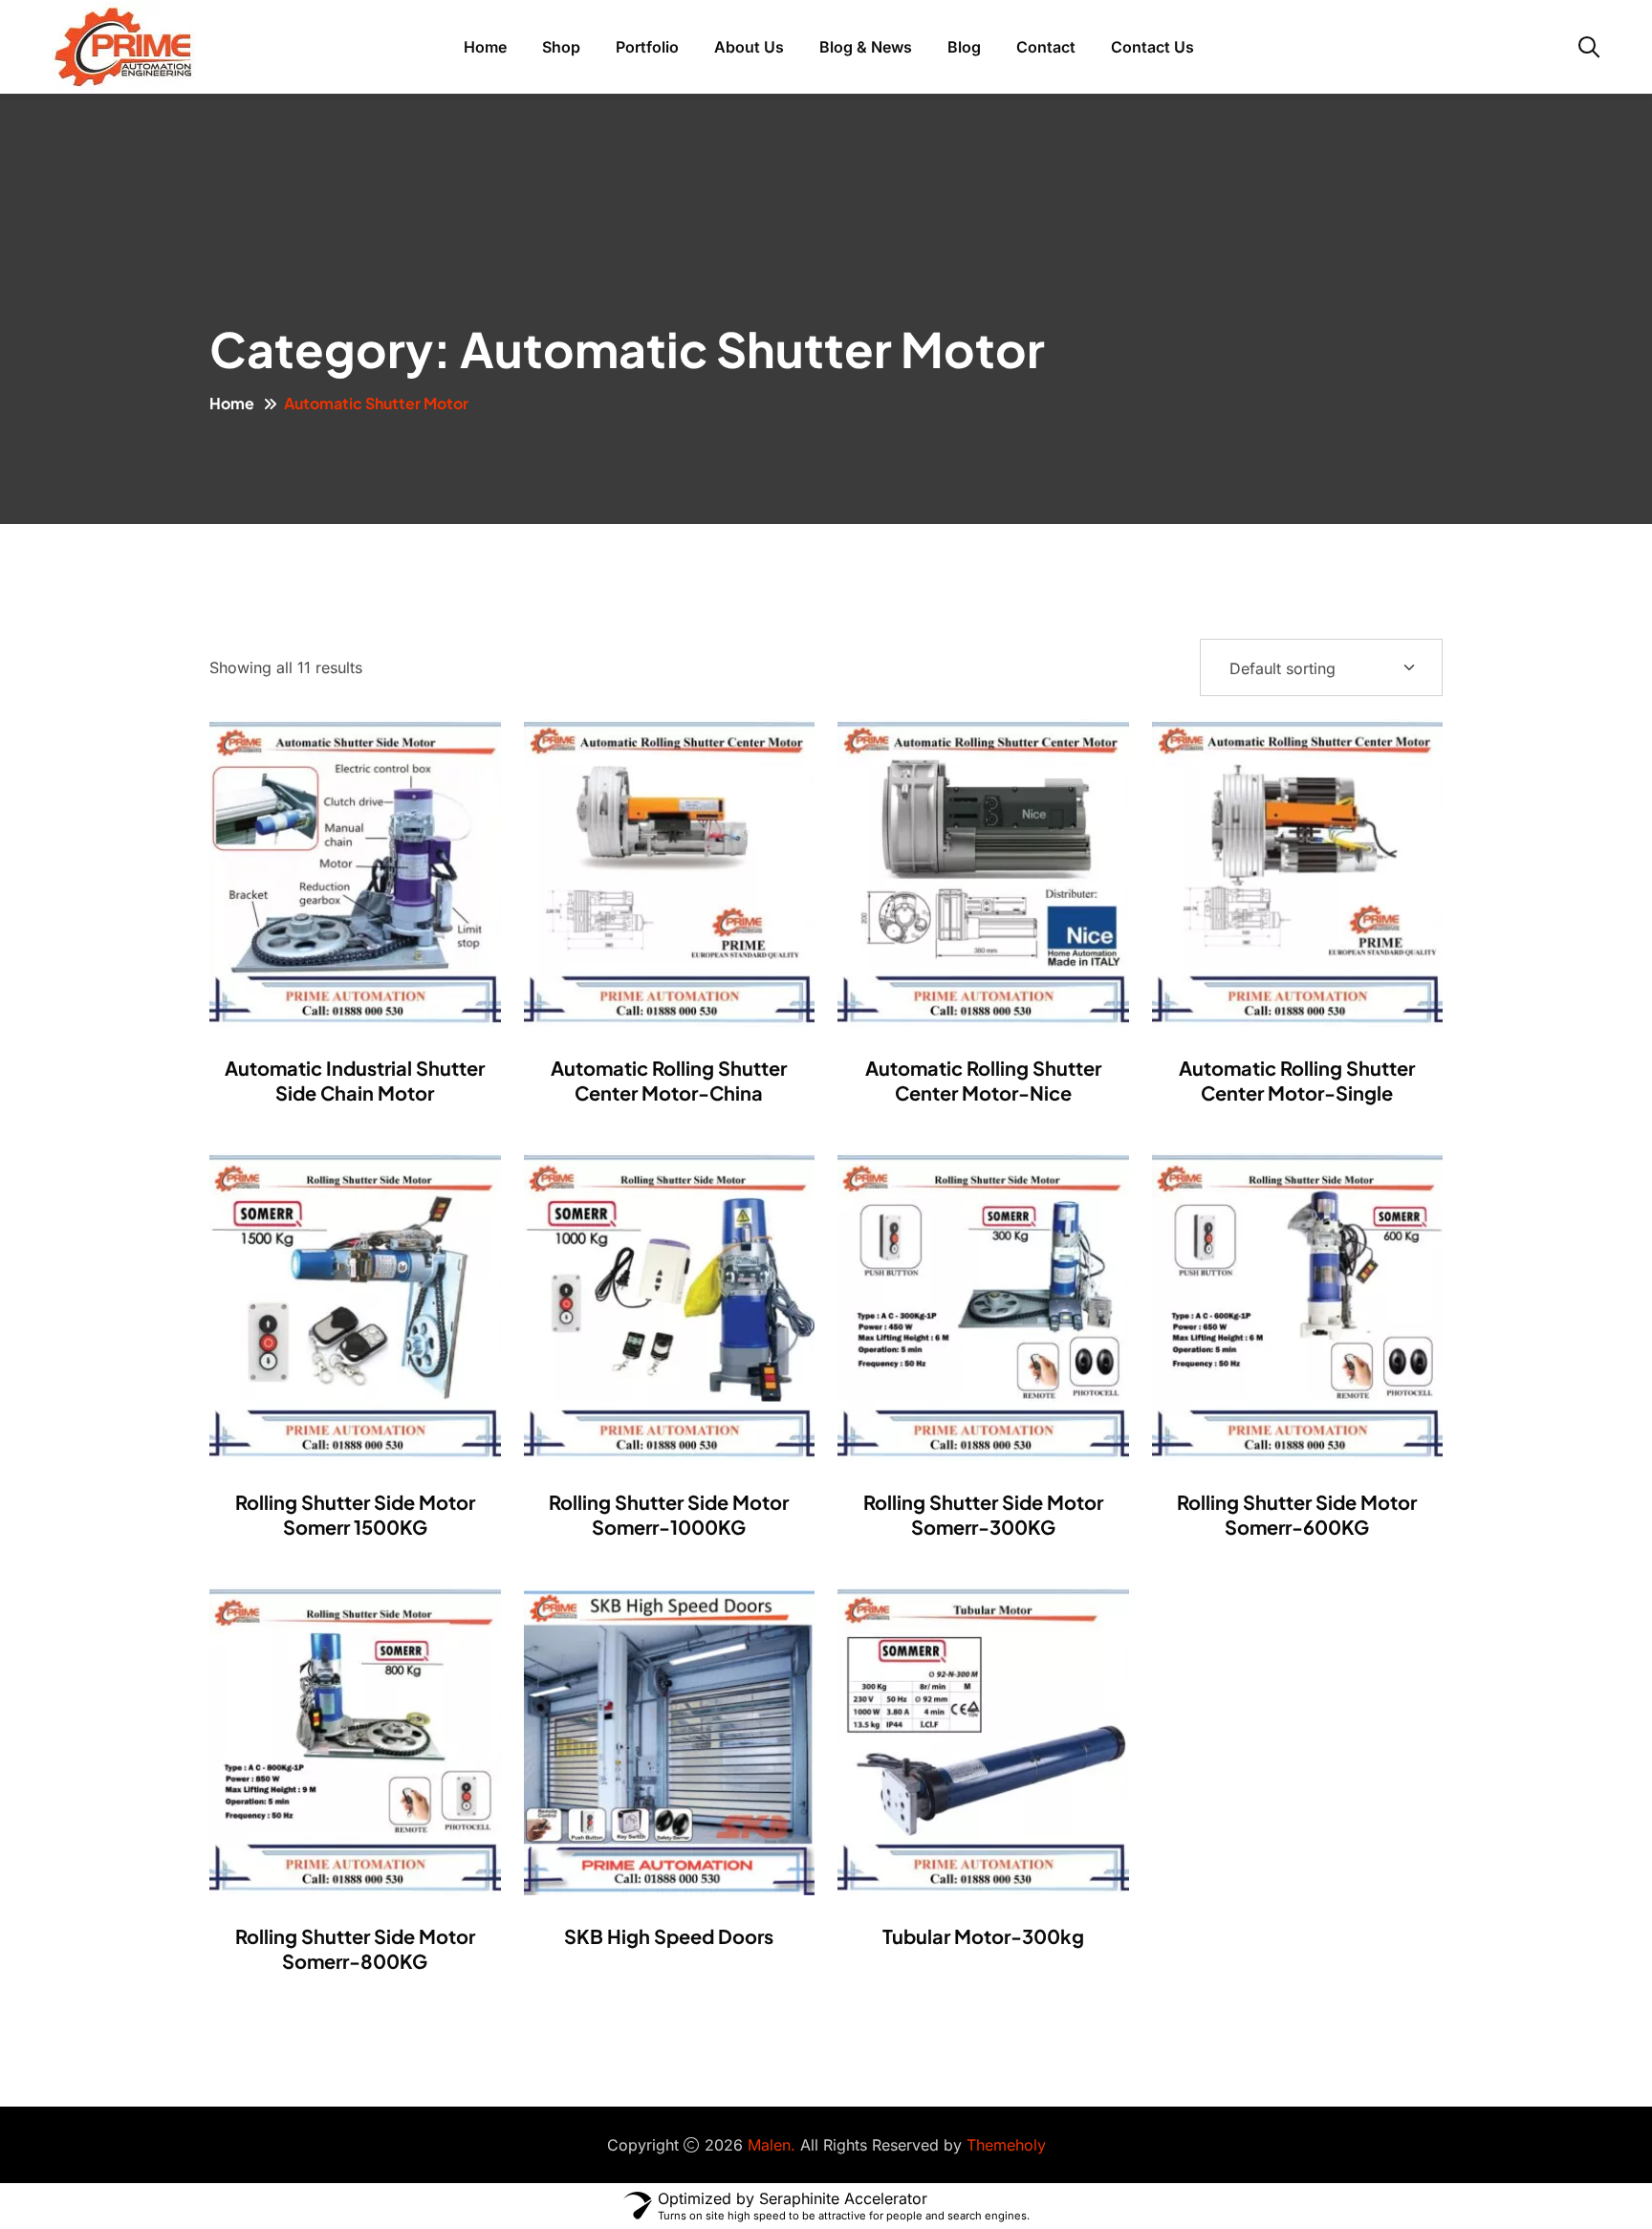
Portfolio (647, 47)
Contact (1046, 47)
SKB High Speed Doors (669, 1936)
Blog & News (866, 47)
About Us (749, 47)
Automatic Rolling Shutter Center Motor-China (669, 1080)
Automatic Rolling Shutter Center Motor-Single (1297, 1080)
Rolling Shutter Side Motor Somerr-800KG (355, 1948)
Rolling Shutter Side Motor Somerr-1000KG (669, 1514)
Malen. (772, 2145)
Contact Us (1152, 47)
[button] (402, 873)
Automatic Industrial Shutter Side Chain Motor (355, 1080)
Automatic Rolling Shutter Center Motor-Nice (983, 1080)
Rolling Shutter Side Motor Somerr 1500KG (355, 1514)
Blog (964, 47)
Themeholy (1006, 2145)
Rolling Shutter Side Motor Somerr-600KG (1297, 1514)
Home (485, 47)
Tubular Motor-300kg (983, 1936)
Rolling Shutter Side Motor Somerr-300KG (983, 1514)
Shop (561, 47)
